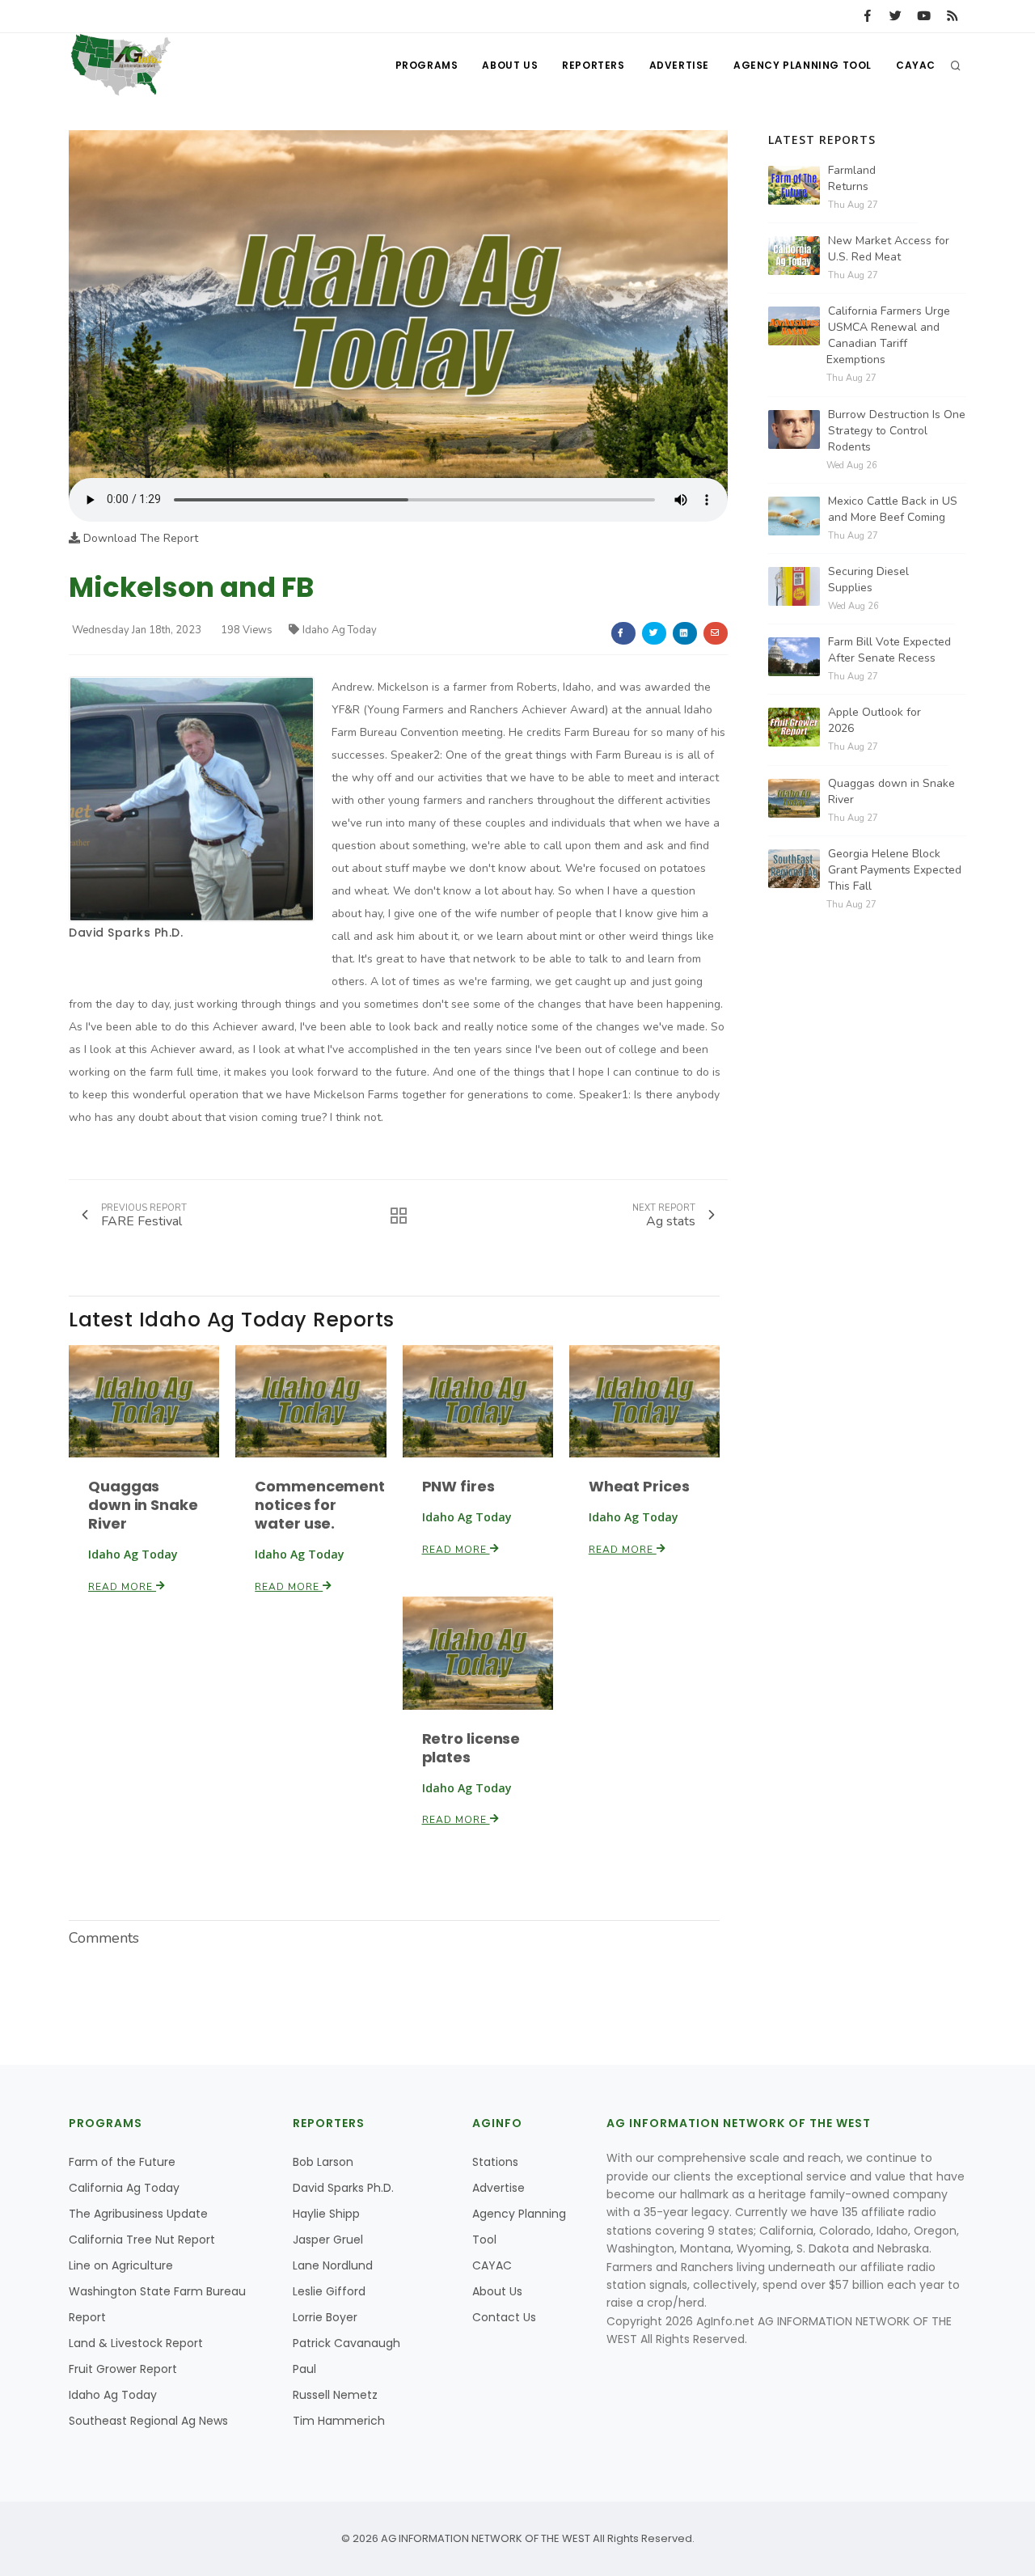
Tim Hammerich (339, 2421)
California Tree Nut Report (142, 2240)
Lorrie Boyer (325, 2317)
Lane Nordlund (333, 2265)
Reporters (593, 65)
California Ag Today (124, 2188)
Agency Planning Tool (803, 65)
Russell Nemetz (335, 2395)
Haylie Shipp (326, 2214)
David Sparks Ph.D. (126, 933)
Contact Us (504, 2317)
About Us (510, 65)
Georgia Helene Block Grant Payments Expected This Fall (895, 870)
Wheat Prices (639, 1486)
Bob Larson (323, 2162)
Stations (495, 2162)
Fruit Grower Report (123, 2369)
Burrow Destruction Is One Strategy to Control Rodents (897, 431)
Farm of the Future (122, 2162)
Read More (122, 1587)
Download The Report (139, 538)
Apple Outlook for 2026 (874, 720)
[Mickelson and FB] (398, 304)
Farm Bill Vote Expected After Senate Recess (889, 650)
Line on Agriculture (121, 2265)
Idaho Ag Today (340, 630)
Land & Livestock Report (136, 2343)
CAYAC (916, 65)
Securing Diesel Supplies (868, 579)
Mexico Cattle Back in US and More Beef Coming (893, 509)
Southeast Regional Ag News (148, 2421)
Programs (427, 65)
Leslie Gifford (329, 2291)
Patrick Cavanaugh (346, 2343)
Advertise (679, 65)
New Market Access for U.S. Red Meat (889, 249)
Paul (304, 2369)
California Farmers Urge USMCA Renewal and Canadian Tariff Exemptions (888, 335)
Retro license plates (471, 1748)
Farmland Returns (852, 178)
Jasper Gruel (328, 2240)
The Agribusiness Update (138, 2214)
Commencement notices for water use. (320, 1505)
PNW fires (458, 1486)
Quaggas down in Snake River (143, 1505)
